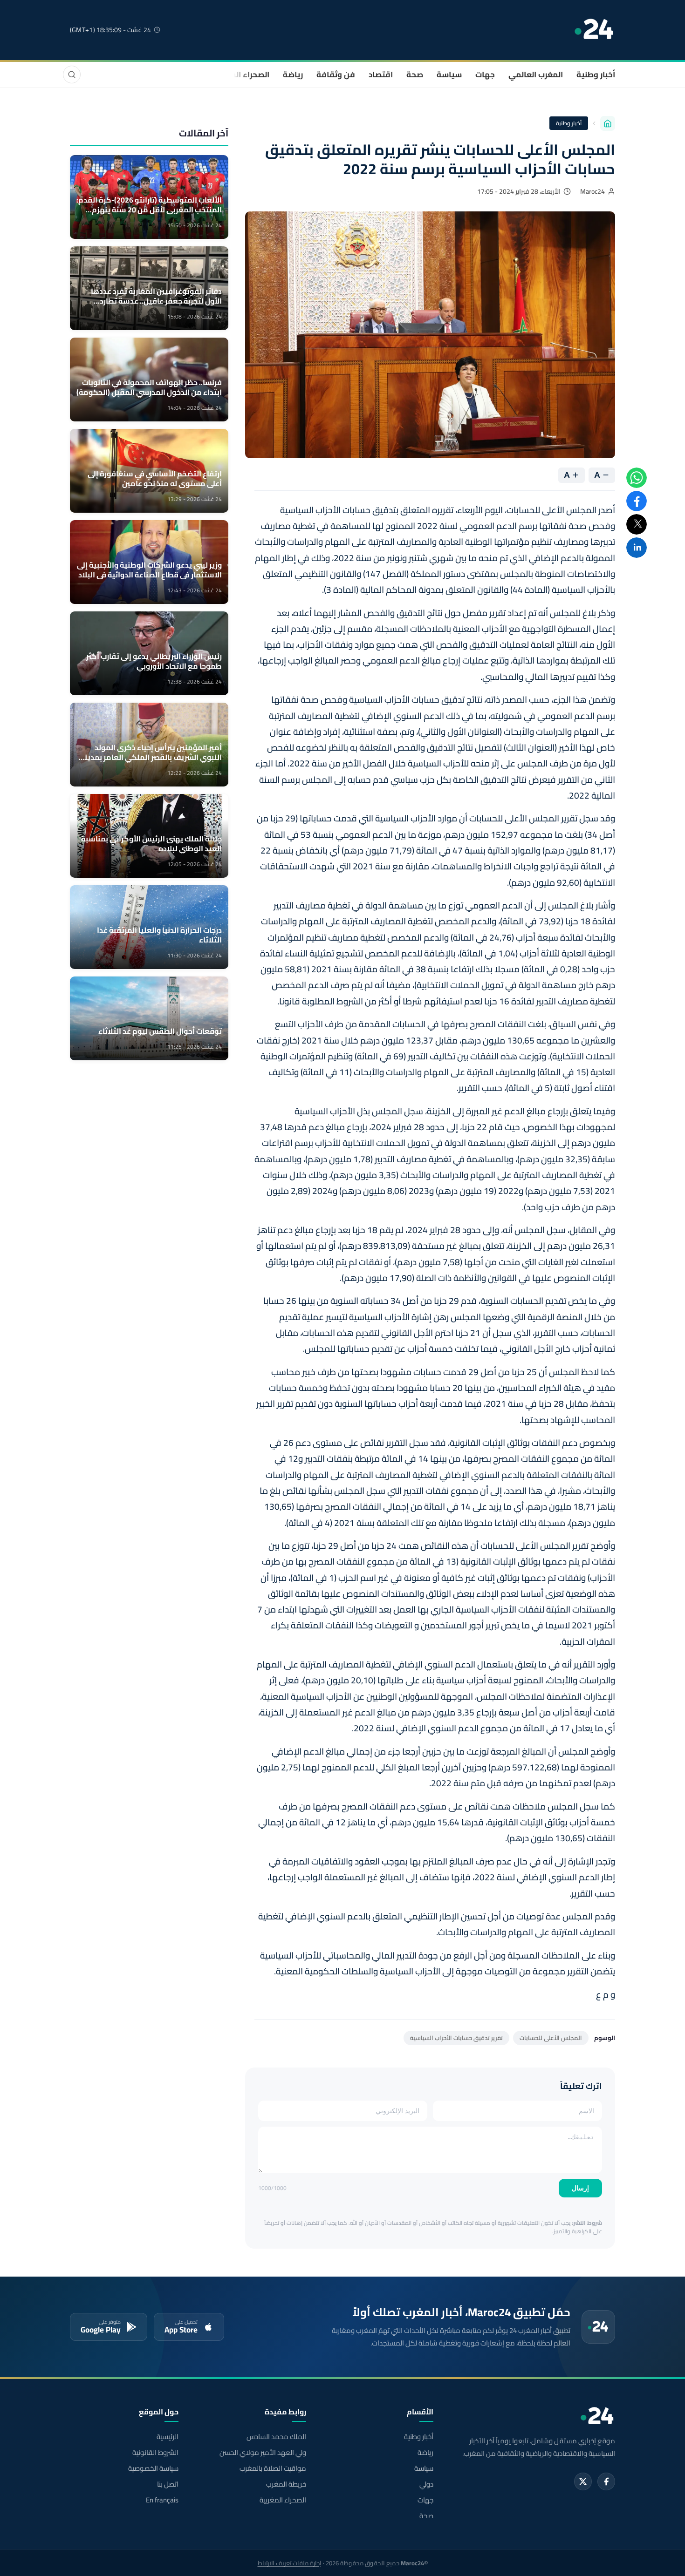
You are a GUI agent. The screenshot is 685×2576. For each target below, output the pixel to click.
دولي (426, 2484)
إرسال (580, 2188)
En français (162, 2500)
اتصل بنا (168, 2484)
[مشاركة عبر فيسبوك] (637, 501)
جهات (485, 75)
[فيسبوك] (606, 2481)
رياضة (293, 75)
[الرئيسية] (608, 123)
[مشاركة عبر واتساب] (637, 478)
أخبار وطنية (596, 75)
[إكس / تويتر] (583, 2481)
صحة (415, 75)
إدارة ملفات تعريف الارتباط (290, 2563)
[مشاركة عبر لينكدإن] (637, 548)
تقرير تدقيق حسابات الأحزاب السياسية (456, 2038)
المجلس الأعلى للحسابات (551, 2038)
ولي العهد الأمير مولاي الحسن (263, 2453)
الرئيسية (168, 2437)
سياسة (449, 75)
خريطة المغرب (286, 2484)
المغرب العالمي (536, 75)
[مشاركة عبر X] (637, 524)
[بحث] (72, 75)
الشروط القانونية (155, 2453)
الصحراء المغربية (241, 75)
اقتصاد (381, 75)
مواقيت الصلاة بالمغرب (273, 2468)
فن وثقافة (336, 75)
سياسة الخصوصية (153, 2468)
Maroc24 (593, 191)
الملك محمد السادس (276, 2437)
